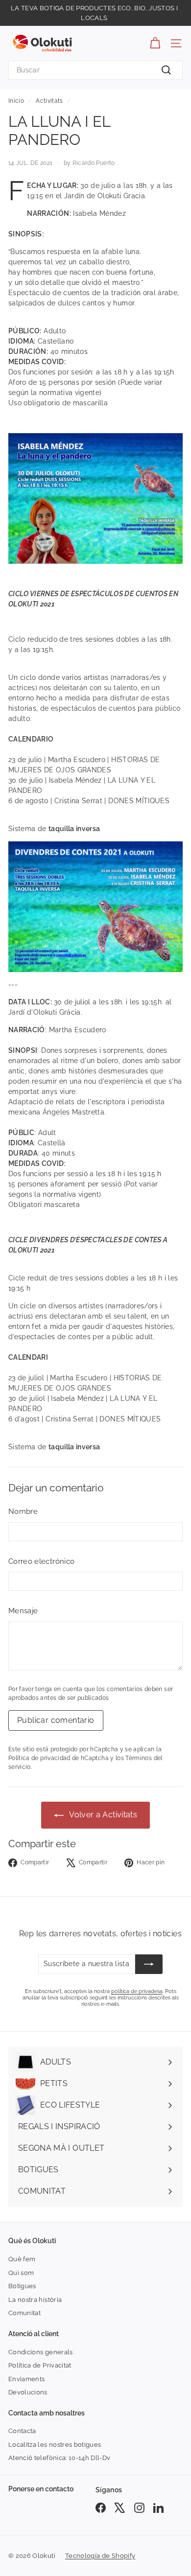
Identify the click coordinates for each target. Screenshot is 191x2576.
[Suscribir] (149, 1964)
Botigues (22, 2286)
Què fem (22, 2259)
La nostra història (35, 2300)
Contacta (22, 2431)
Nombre (23, 1511)
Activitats (49, 101)
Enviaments (27, 2379)
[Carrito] (155, 43)
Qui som (21, 2273)
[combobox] (95, 70)
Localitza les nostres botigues (55, 2445)
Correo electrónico (41, 1561)
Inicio (16, 101)
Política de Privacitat (40, 2365)
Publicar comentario (56, 1720)
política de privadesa (137, 1991)
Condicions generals (41, 2352)
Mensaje (23, 1611)
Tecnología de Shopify (100, 2556)
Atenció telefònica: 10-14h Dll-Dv (60, 2458)
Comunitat (24, 2313)
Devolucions (28, 2392)
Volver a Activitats (102, 1815)
